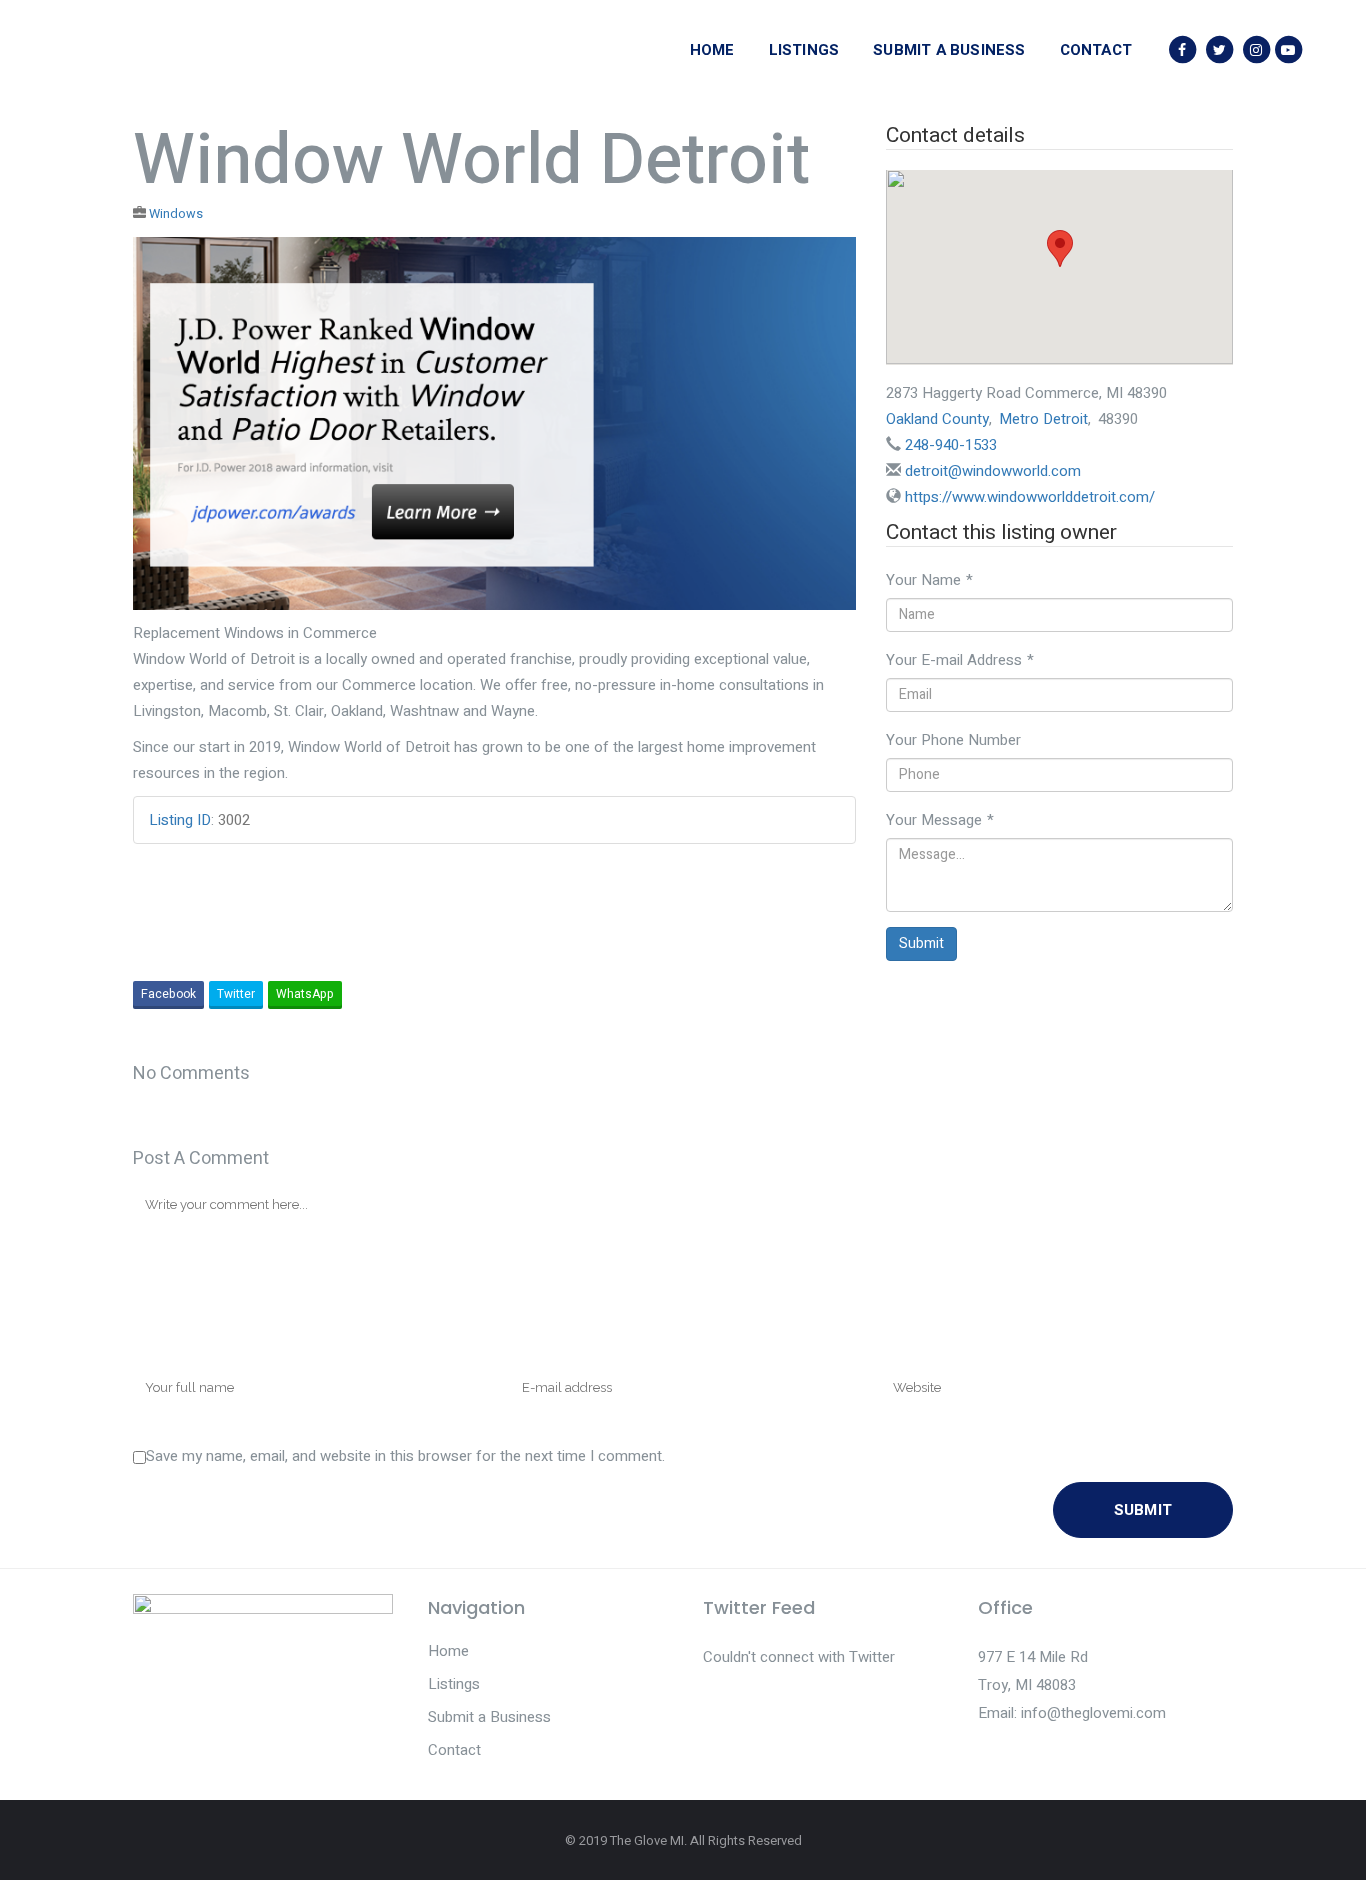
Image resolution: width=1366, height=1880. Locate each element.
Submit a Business (489, 1717)
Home (448, 1651)
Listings (454, 1684)
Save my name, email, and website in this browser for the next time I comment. (405, 1456)
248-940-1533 (951, 445)
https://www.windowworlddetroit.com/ (1030, 497)
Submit (921, 943)
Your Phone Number (953, 740)
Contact (454, 1750)
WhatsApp (305, 994)
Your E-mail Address (960, 660)
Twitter (236, 994)
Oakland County (937, 419)
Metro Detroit (1043, 419)
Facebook (168, 994)
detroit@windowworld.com (993, 471)
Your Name (929, 580)
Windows (176, 214)
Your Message (940, 820)
